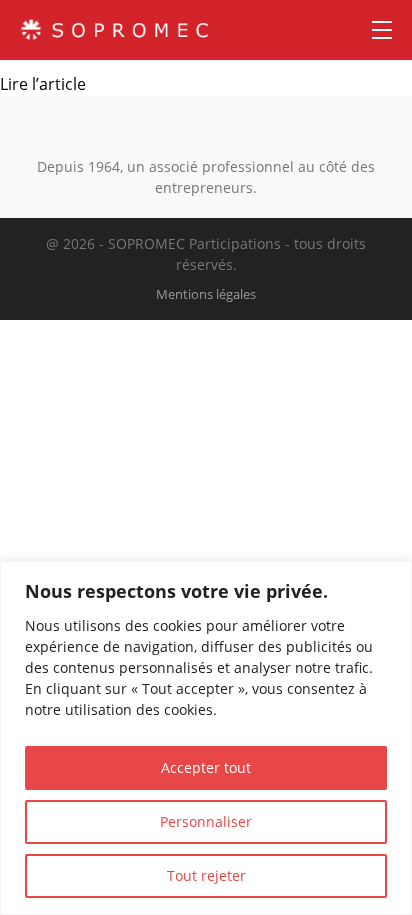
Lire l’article (43, 84)
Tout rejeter (206, 875)
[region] (206, 738)
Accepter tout (206, 767)
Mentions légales (206, 294)
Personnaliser (206, 821)
